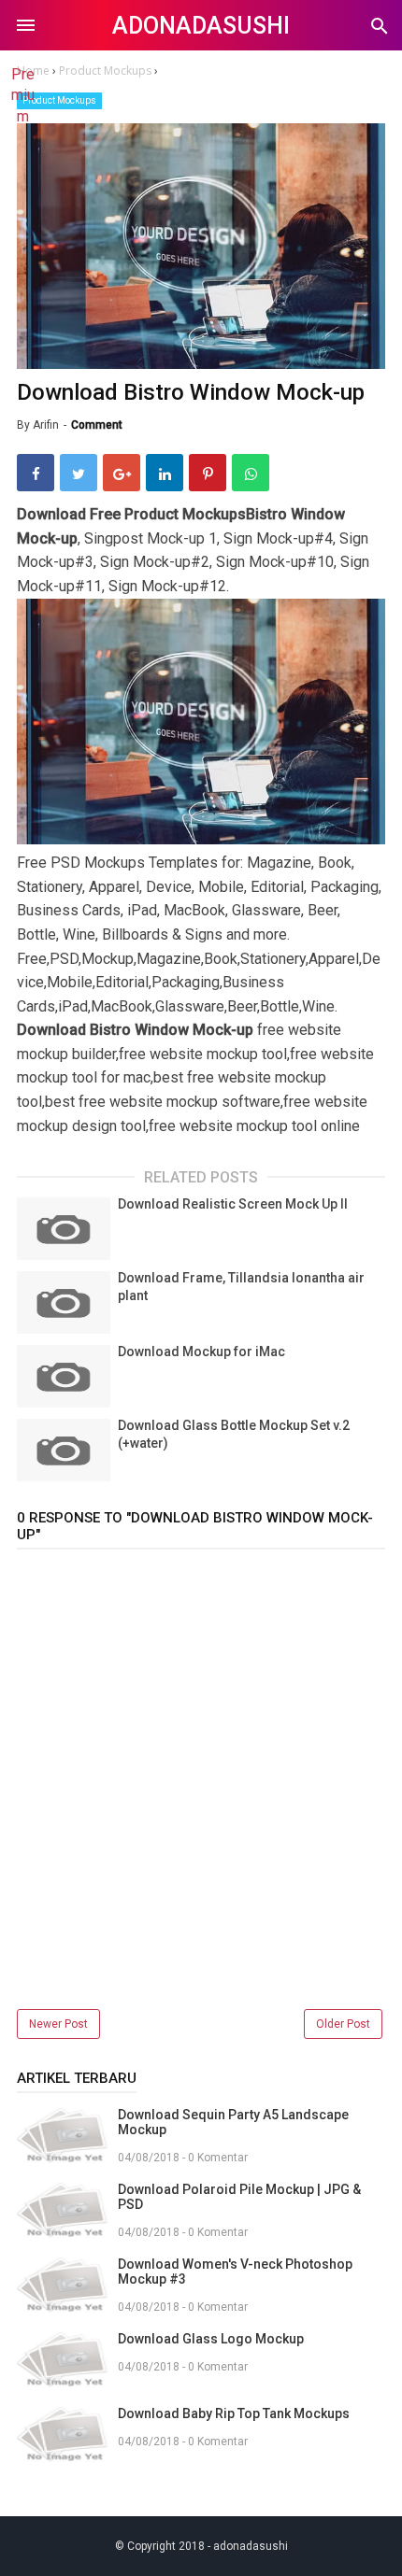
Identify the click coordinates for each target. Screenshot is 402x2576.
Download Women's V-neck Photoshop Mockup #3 (235, 2272)
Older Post (343, 2024)
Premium (23, 95)
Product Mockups (59, 100)
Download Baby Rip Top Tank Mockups (234, 2413)
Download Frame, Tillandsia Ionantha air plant (241, 1287)
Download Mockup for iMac (201, 1352)
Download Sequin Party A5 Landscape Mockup (233, 2122)
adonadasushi (201, 26)
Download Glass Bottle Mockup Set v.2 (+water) (234, 1435)
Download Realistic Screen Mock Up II (233, 1204)
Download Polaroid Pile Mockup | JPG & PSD (239, 2197)
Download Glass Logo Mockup (211, 2339)
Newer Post (58, 2024)
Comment (97, 425)
